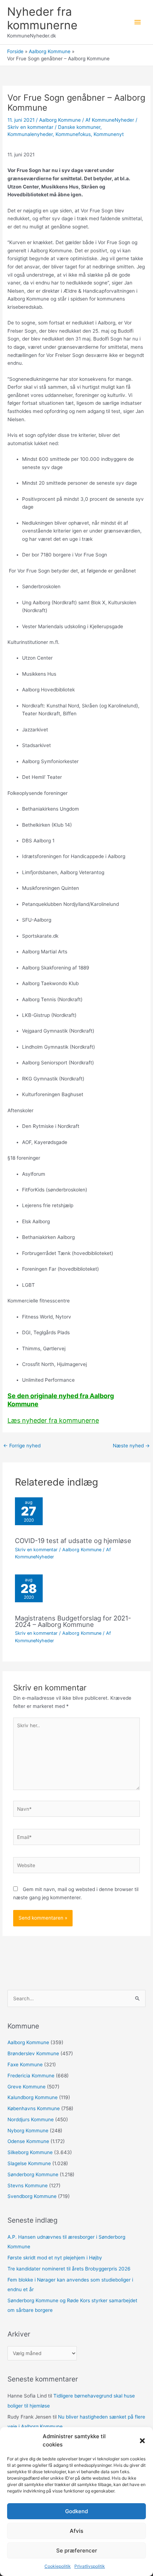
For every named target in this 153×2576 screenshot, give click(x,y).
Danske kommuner (79, 127)
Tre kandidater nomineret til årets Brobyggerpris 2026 (69, 2269)
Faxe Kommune (25, 2065)
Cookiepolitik (58, 2566)
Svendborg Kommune (32, 2196)
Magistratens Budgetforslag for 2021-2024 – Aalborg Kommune (73, 1621)
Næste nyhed (131, 1446)
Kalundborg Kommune (33, 2097)
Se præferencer (77, 2550)
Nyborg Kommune (28, 2131)
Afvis (76, 2531)
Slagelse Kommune (29, 2163)
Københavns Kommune (34, 2108)
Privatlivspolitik (90, 2566)
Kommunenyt (109, 134)
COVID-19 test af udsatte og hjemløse (73, 1541)
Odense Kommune (28, 2141)
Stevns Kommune (28, 2186)
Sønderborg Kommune (33, 2174)
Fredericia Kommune (31, 2076)
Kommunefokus (73, 134)
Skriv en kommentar (30, 127)
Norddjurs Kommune (31, 2119)
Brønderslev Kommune (33, 2053)
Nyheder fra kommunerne (42, 18)
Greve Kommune (27, 2087)
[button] (142, 2441)
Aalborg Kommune (60, 120)
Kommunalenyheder (30, 134)
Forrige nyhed (22, 1446)
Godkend (76, 2511)
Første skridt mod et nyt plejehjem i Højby (55, 2258)
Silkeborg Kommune (30, 2152)
